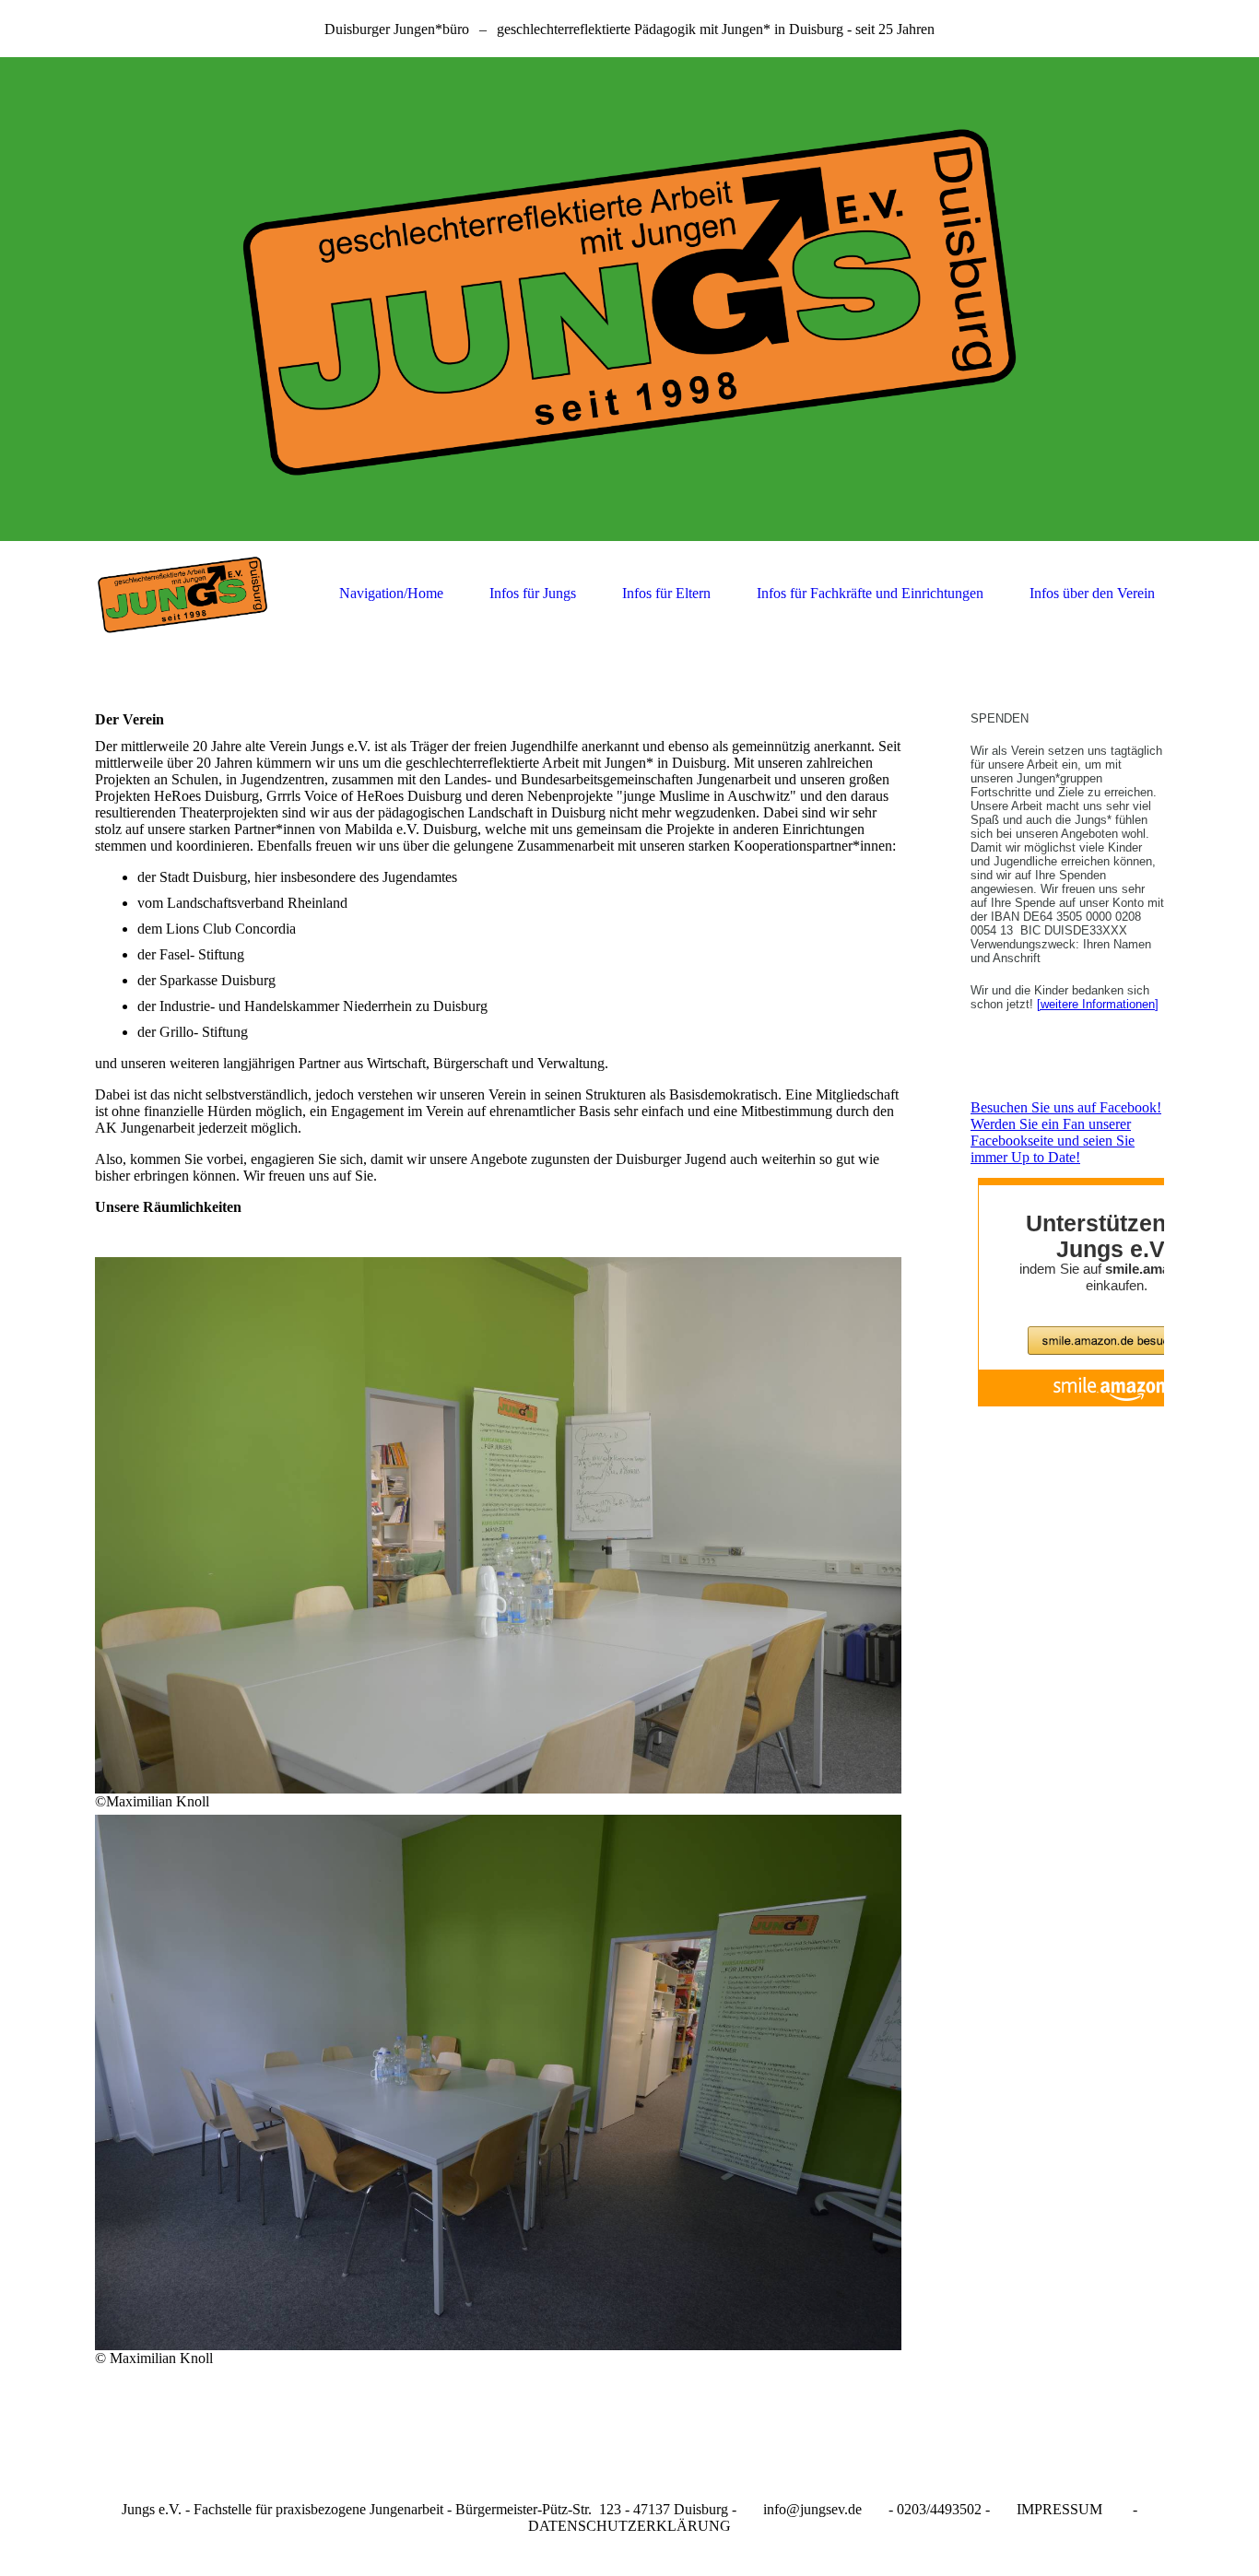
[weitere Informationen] (1098, 1004)
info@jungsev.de (812, 2509)
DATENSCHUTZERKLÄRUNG (629, 2526)
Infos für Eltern (666, 593)
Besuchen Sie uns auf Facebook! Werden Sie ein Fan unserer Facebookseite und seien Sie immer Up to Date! (1066, 1132)
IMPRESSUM (1059, 2509)
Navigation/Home (391, 593)
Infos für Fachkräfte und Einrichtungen (870, 593)
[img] (629, 299)
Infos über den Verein (1092, 593)
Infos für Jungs (533, 593)
